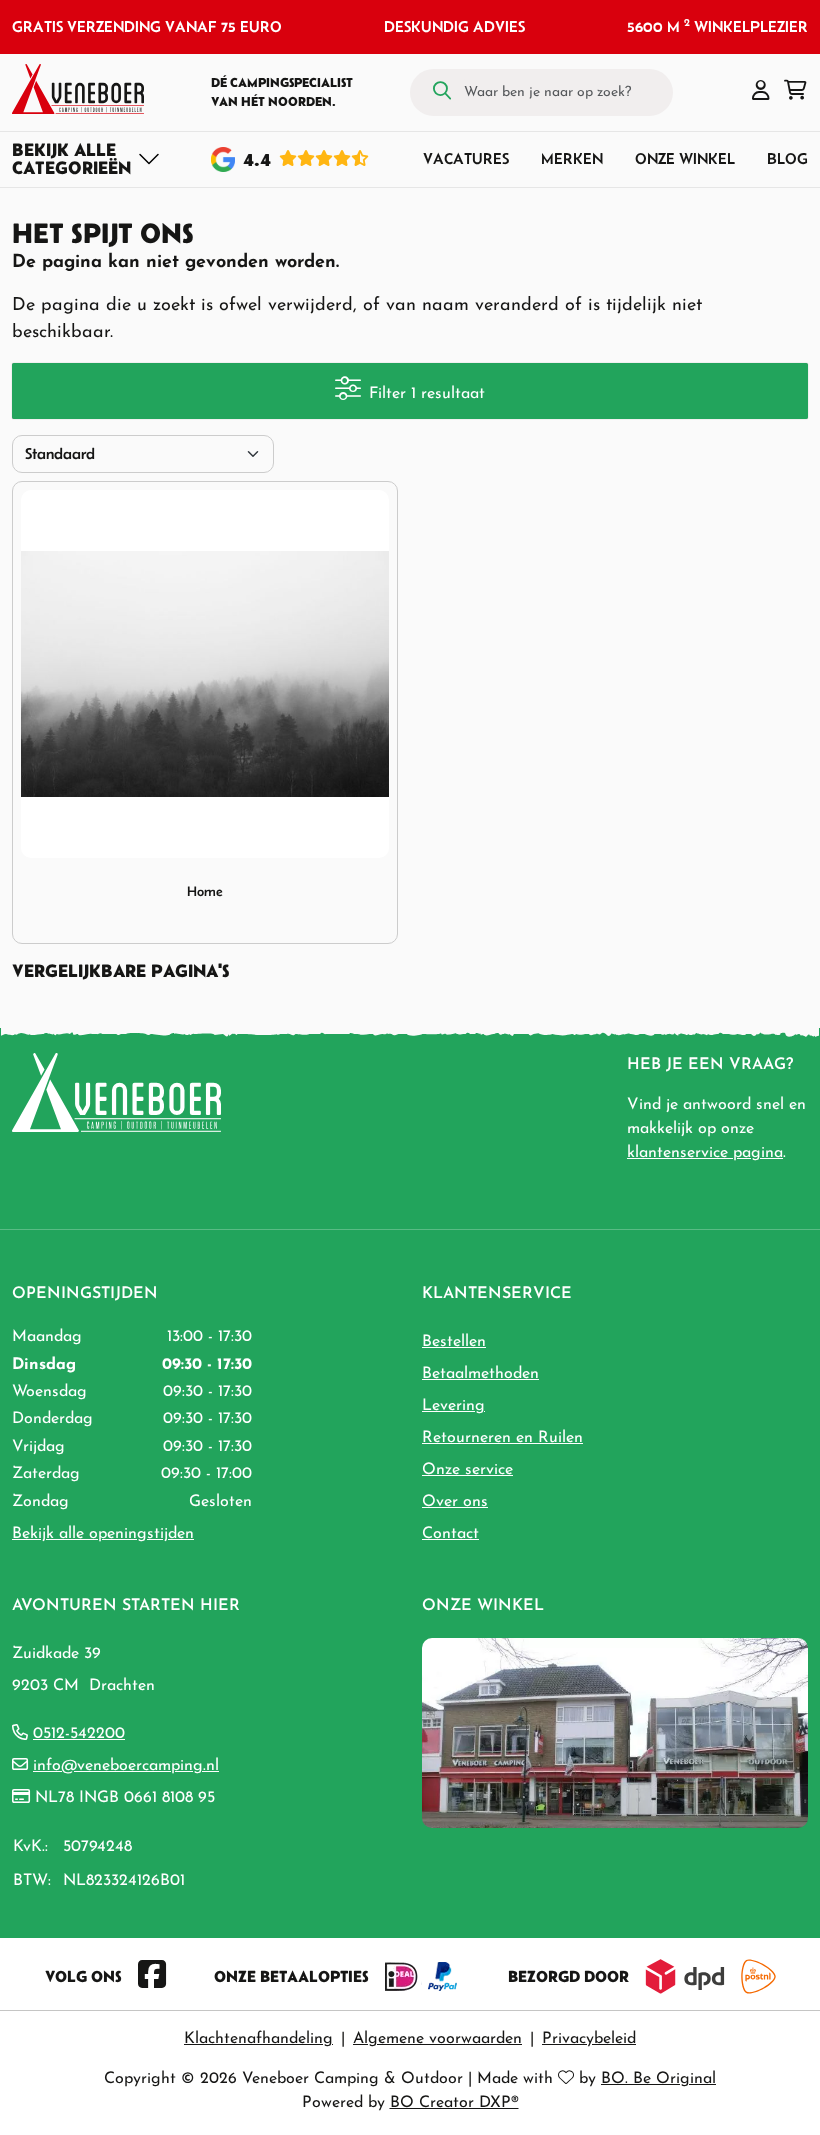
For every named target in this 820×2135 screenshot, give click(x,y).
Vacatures (466, 158)
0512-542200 (79, 1734)
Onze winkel (685, 158)
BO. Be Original (658, 2079)
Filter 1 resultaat (427, 394)
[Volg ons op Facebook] (152, 1976)
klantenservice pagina (705, 1153)
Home (205, 891)
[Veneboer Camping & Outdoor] (78, 89)
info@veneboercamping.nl (126, 1766)
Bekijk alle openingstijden (103, 1534)
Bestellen (454, 1342)
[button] (761, 92)
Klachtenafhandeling (258, 2039)
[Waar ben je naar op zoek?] (442, 92)
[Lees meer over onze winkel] (615, 1732)
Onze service (467, 1470)
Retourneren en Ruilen (502, 1438)
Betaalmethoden (480, 1374)
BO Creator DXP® (454, 2103)
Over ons (455, 1502)
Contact (450, 1534)
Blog (787, 158)
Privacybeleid (589, 2039)
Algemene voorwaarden (437, 2039)
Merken (572, 158)
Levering (453, 1406)
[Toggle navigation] (86, 159)
